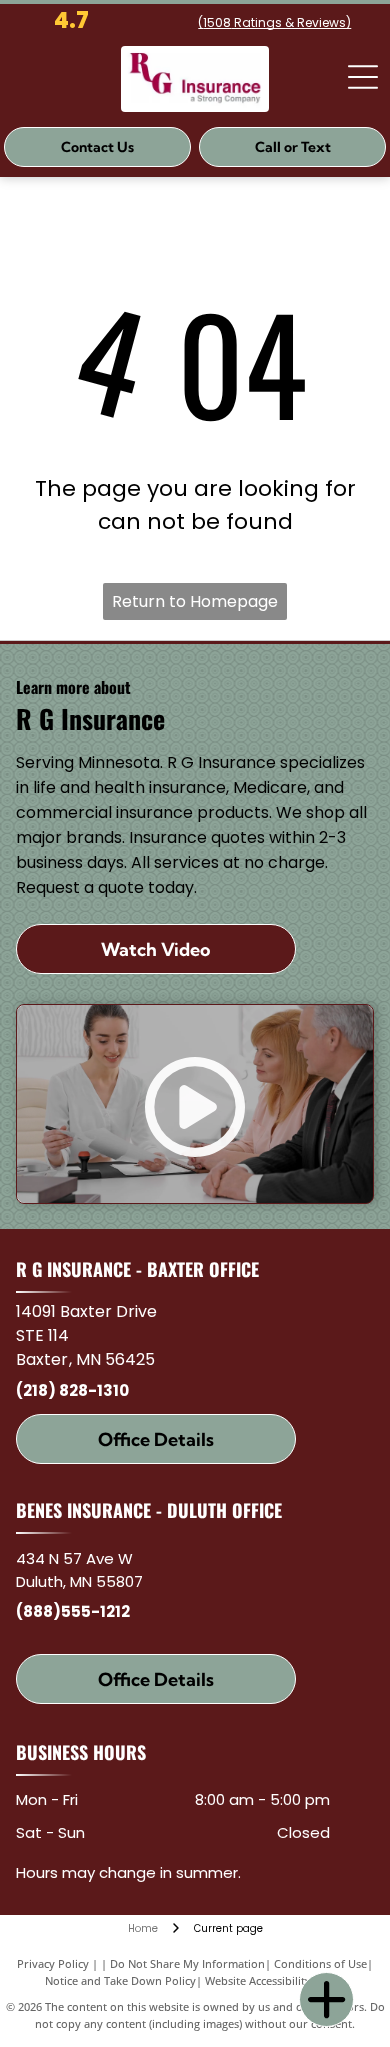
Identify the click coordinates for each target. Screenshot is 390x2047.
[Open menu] (363, 77)
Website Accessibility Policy (275, 1980)
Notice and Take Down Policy (120, 1980)
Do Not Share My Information (187, 1963)
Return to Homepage (195, 601)
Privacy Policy (53, 1963)
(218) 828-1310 (72, 1390)
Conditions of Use (320, 1963)
